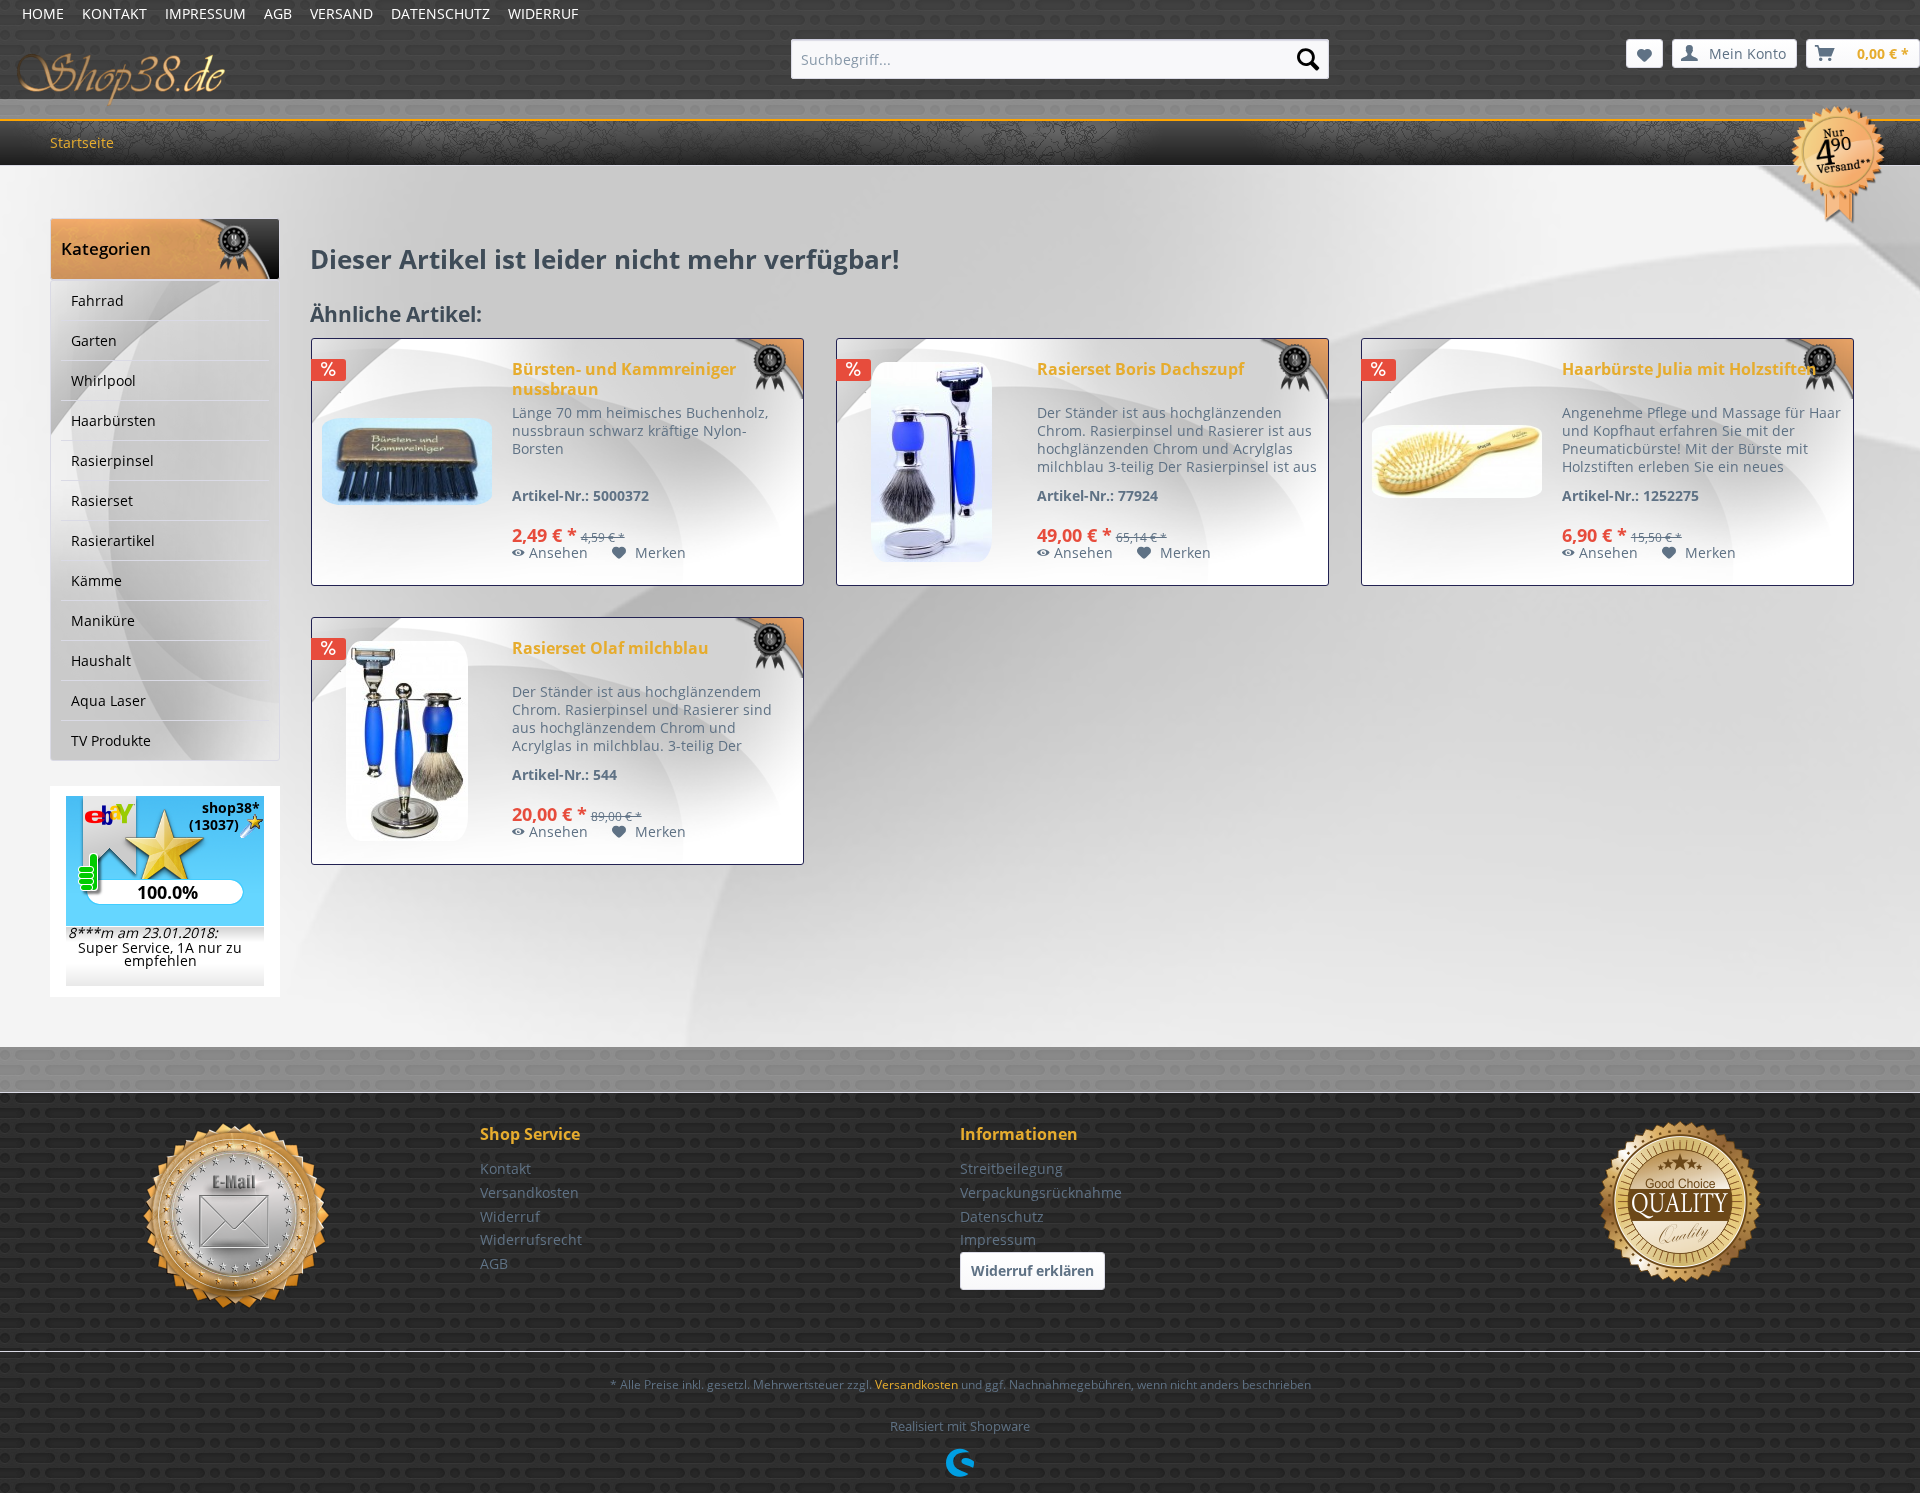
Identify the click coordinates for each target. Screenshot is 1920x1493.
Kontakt (505, 1168)
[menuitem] (1060, 59)
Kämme (96, 580)
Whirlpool (103, 380)
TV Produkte (111, 740)
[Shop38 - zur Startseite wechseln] (121, 64)
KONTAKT (114, 13)
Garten (94, 340)
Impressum (998, 1239)
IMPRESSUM (205, 13)
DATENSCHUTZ (440, 13)
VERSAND (341, 13)
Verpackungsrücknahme (1041, 1192)
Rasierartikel (113, 540)
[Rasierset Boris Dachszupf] (932, 462)
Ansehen (558, 552)
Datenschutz (1002, 1216)
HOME (43, 13)
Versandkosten (529, 1192)
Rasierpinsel (112, 460)
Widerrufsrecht (531, 1239)
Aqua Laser (108, 700)
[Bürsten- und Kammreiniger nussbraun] (407, 462)
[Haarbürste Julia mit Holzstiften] (1457, 462)
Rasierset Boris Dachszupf (1140, 369)
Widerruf (510, 1216)
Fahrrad (97, 300)
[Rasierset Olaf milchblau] (407, 741)
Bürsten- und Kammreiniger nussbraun (624, 379)
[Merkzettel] (1644, 53)
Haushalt (101, 660)
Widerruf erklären (1032, 1270)
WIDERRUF (543, 13)
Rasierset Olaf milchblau (610, 648)
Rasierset (102, 500)
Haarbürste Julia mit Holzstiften (1689, 369)
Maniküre (103, 620)
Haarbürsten (113, 420)
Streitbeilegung (1011, 1168)
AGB (278, 13)
